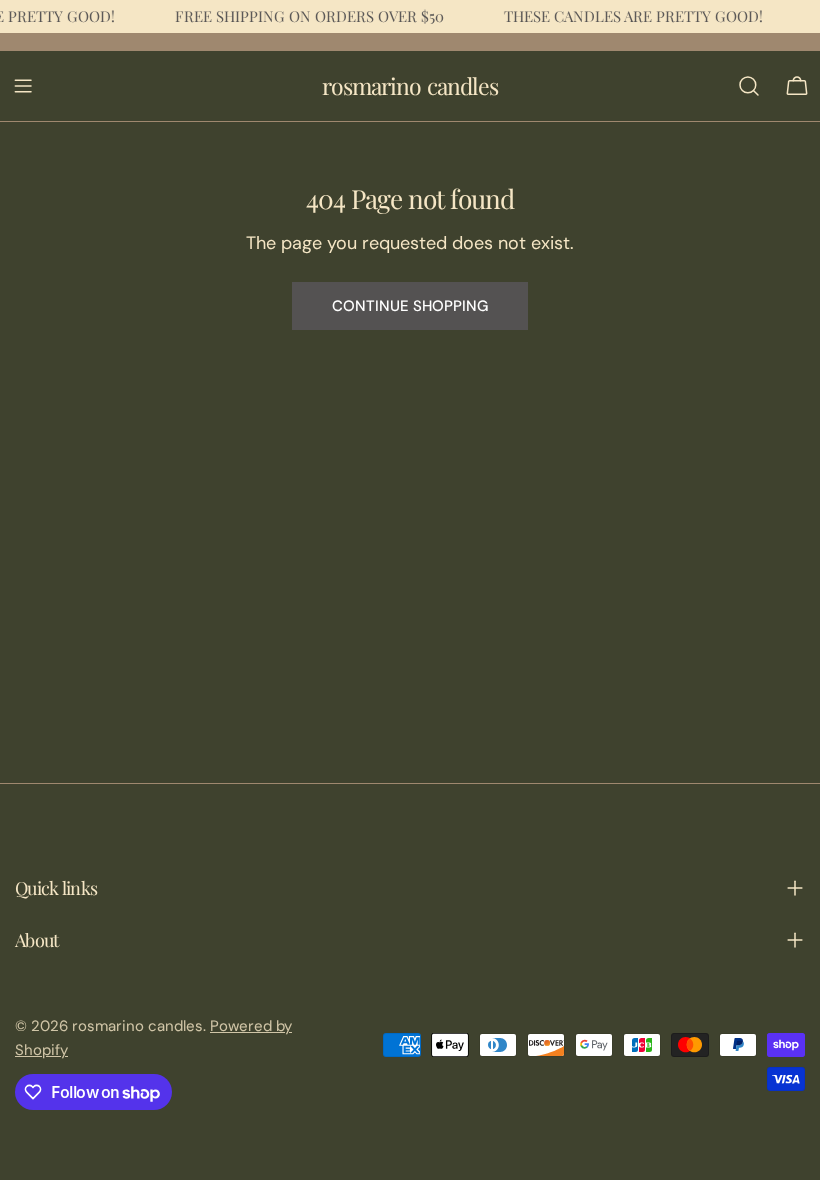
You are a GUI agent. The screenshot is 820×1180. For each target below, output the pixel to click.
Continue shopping (410, 306)
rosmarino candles (410, 85)
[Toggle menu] (23, 86)
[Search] (749, 86)
